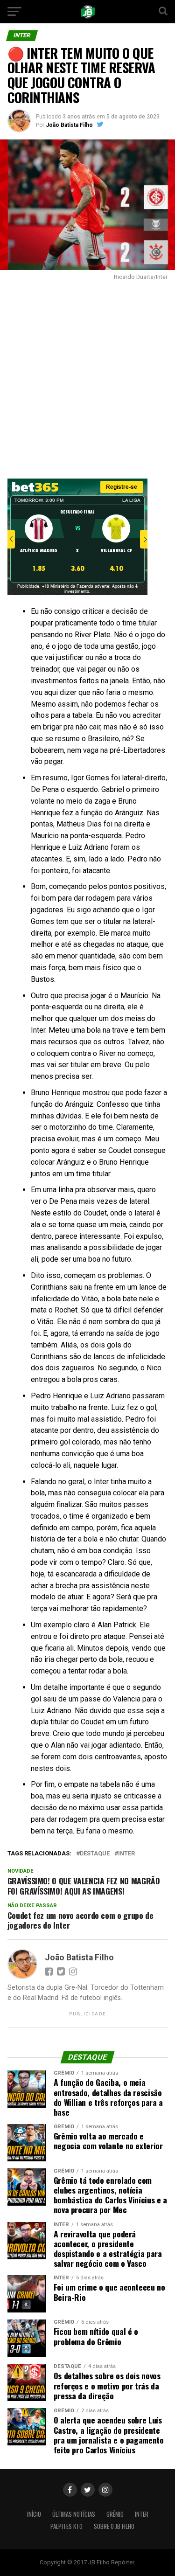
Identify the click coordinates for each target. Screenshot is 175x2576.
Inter (142, 2514)
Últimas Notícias (74, 2514)
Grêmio (115, 2514)
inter (126, 1854)
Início (34, 2514)
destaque (95, 1854)
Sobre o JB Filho (114, 2526)
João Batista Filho (69, 125)
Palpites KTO (66, 2526)
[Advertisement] (87, 377)
